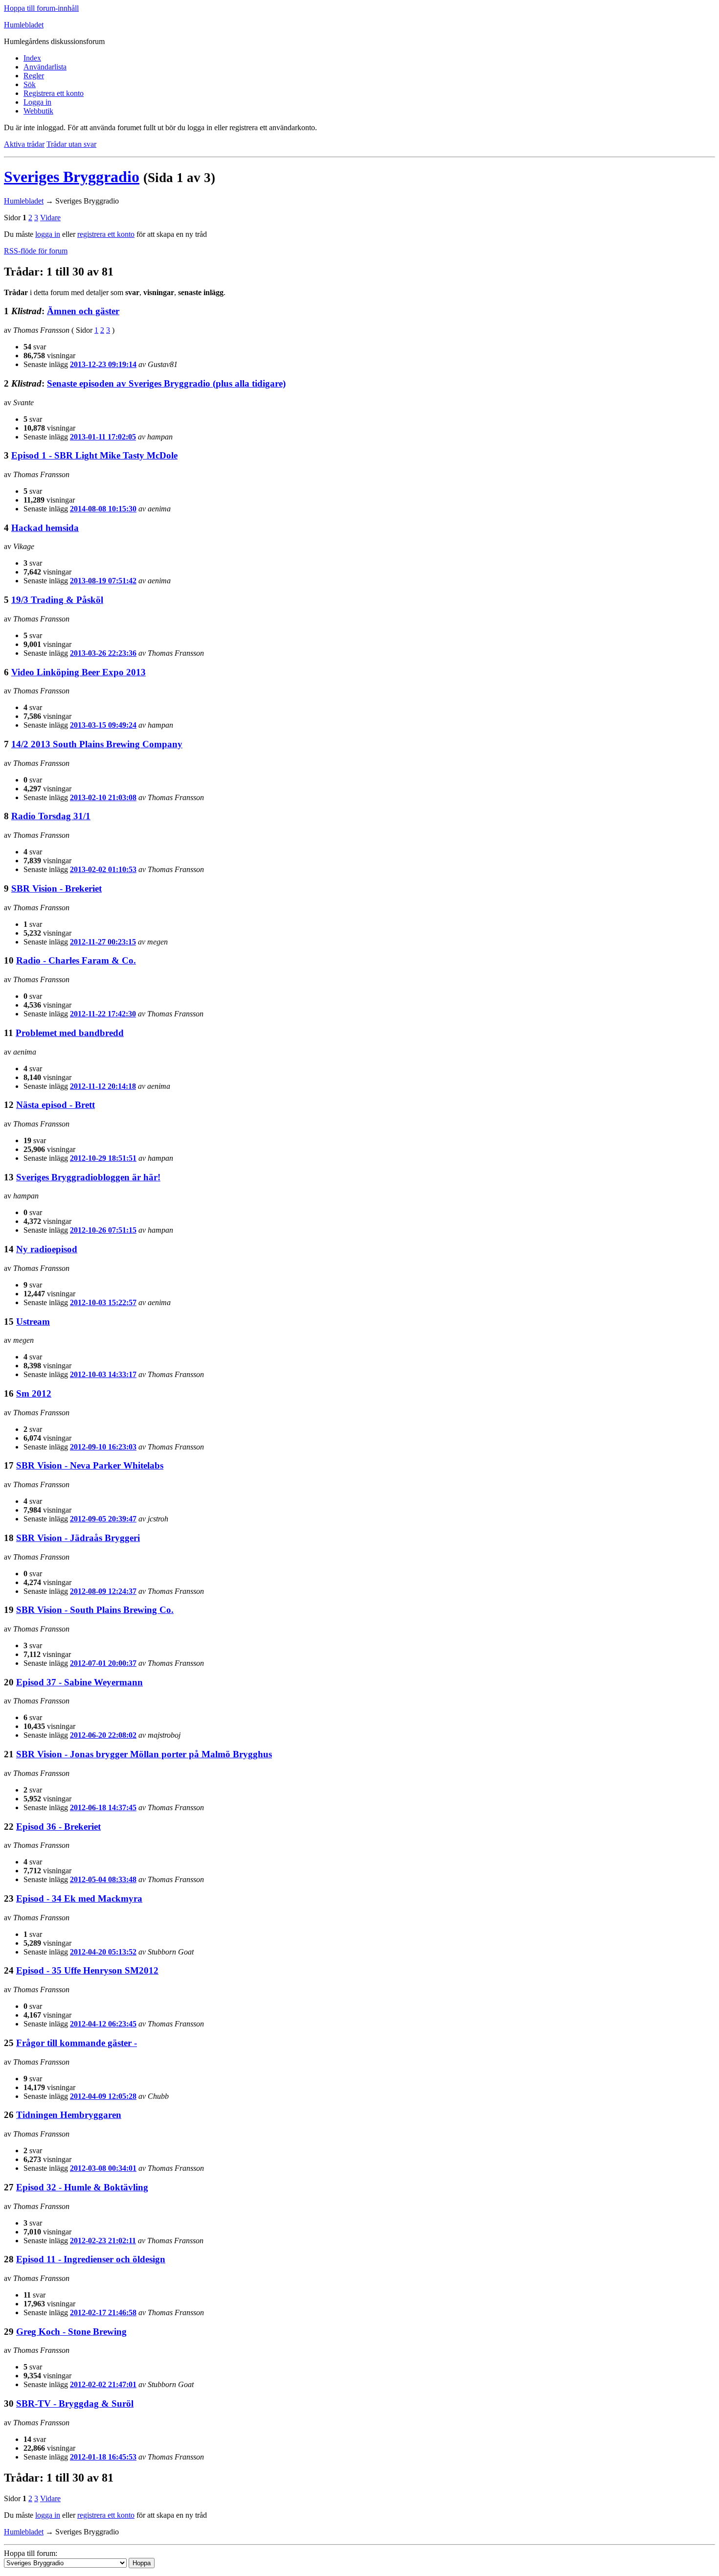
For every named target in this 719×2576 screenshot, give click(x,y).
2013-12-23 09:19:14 (103, 364)
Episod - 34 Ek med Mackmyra (79, 1898)
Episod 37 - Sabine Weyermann (79, 1682)
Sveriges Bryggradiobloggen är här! (88, 1177)
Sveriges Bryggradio (72, 177)
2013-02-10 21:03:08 (103, 797)
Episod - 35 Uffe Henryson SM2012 (87, 1970)
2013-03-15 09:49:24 (103, 725)
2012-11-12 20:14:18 (103, 1086)
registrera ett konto (106, 234)
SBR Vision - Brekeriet (56, 888)
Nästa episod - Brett (56, 1105)
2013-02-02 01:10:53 (103, 869)
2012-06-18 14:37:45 (103, 1807)
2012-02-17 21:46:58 (103, 2312)
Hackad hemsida (45, 528)
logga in (48, 234)
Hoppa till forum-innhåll (41, 8)
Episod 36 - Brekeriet (58, 1827)
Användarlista (45, 67)
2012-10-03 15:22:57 (103, 1302)
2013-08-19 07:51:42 (103, 581)
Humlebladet (24, 25)
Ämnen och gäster (83, 311)
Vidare (50, 218)
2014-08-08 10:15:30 (103, 509)
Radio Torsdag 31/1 (51, 816)
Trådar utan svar (71, 144)
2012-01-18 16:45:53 (103, 2457)
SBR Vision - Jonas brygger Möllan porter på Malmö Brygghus (144, 1754)
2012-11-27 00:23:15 (103, 942)
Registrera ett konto (54, 93)
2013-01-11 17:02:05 (103, 437)
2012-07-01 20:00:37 (103, 1663)
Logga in (37, 102)
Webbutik (38, 111)
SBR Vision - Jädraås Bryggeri (78, 1538)
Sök (30, 84)
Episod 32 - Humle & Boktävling (82, 2187)
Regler (34, 76)
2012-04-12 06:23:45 (103, 2024)
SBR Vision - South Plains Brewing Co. (95, 1610)
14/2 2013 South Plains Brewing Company (97, 744)
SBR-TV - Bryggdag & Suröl (75, 2403)
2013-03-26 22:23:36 (103, 653)
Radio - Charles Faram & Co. (76, 960)
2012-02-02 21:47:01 (103, 2384)
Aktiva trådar (24, 144)
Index (32, 58)
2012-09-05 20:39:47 (103, 1519)
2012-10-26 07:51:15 (103, 1230)
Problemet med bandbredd (70, 1033)
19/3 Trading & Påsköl (57, 600)
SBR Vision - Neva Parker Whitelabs (90, 1465)
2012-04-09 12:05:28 (103, 2096)
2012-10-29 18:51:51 (103, 1158)
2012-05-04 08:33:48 (103, 1879)
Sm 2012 (34, 1393)
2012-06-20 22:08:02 (103, 1735)
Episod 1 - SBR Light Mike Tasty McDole (94, 455)
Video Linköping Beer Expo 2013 (79, 672)
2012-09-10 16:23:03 (103, 1447)
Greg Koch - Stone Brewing (71, 2332)
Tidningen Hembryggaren (69, 2115)
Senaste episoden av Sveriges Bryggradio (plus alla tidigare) (166, 383)
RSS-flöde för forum (36, 251)
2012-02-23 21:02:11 (103, 2241)
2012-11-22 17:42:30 (103, 1014)
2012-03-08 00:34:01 (103, 2168)
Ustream (33, 1322)
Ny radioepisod (47, 1249)
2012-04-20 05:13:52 (103, 1952)
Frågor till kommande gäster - (77, 2043)
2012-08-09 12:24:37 (103, 1591)
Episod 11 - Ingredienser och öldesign (91, 2259)
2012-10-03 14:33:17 (103, 1374)
